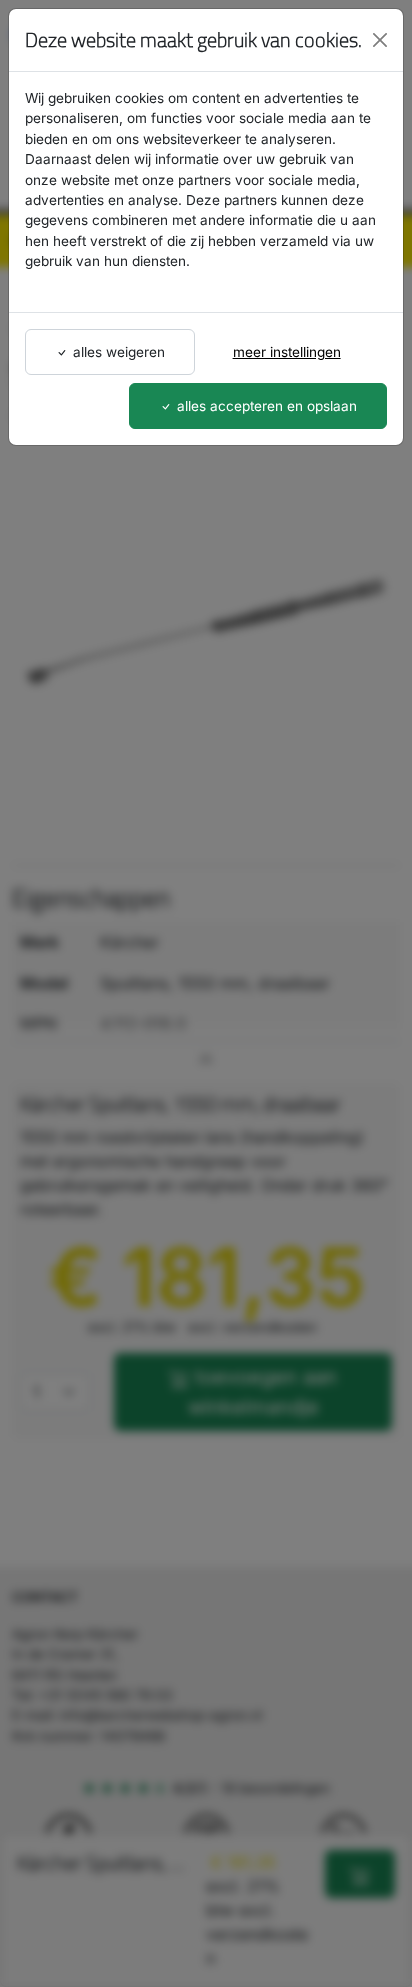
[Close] (380, 40)
